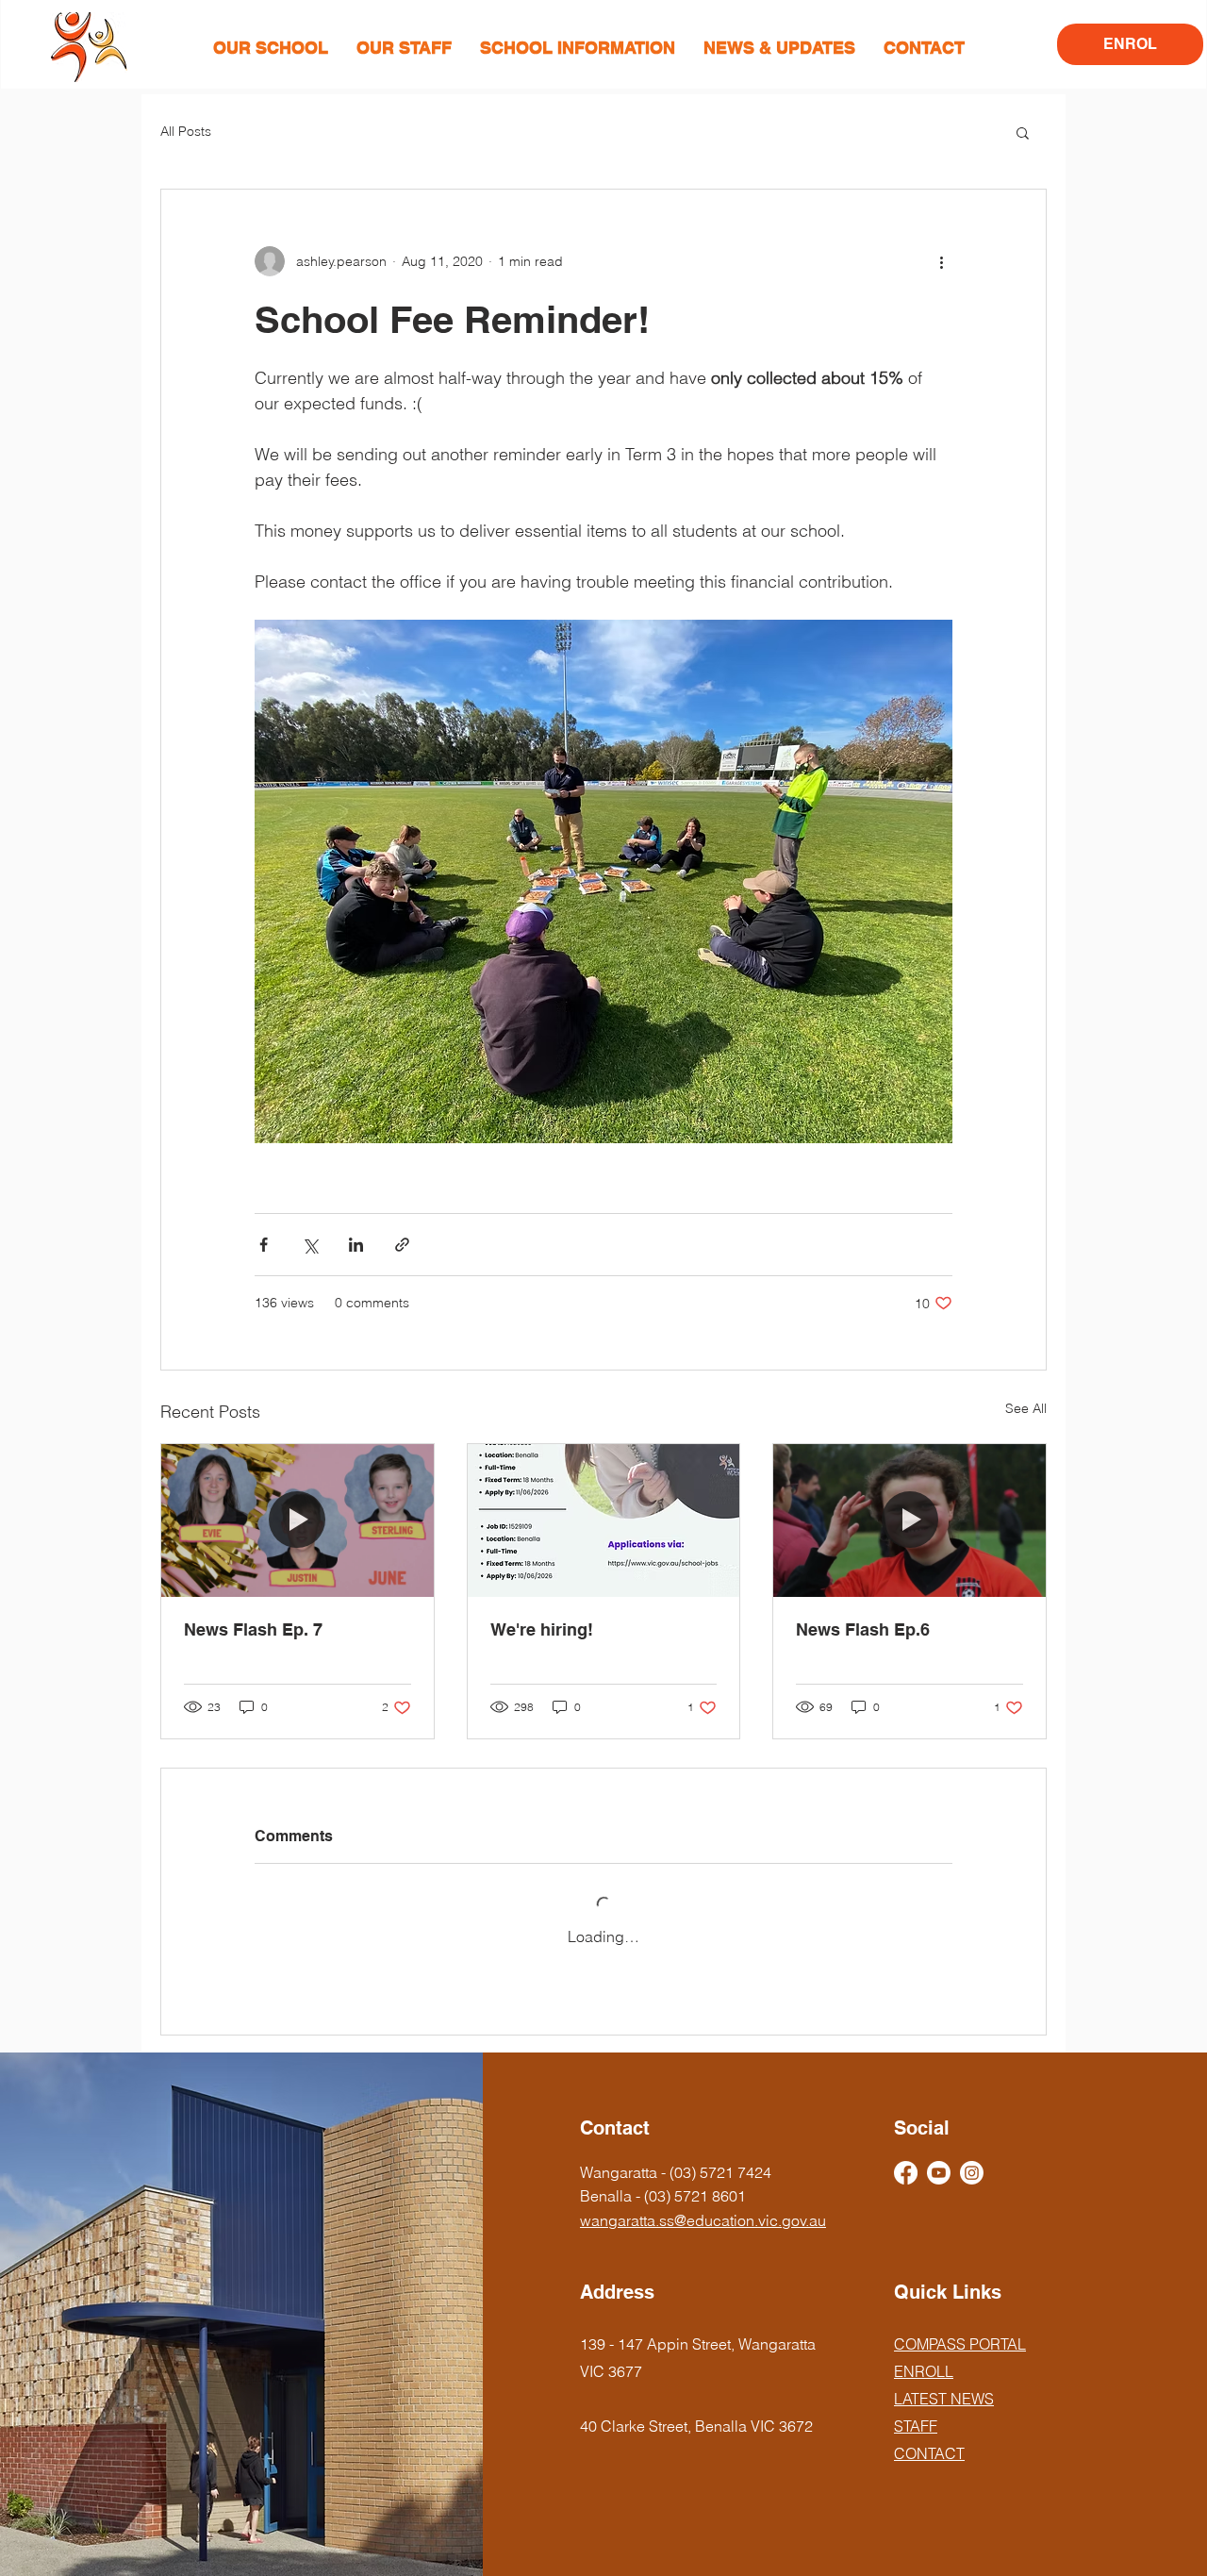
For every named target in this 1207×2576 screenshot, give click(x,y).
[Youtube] (939, 2173)
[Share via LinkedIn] (356, 1245)
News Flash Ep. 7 (253, 1629)
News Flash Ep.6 (863, 1629)
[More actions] (941, 261)
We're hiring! (542, 1629)
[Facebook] (906, 2173)
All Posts (186, 131)
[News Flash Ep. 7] (298, 1521)
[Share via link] (402, 1245)
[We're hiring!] (604, 1521)
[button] (271, 48)
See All (1026, 1408)
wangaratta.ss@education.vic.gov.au (703, 2220)
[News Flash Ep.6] (909, 1521)
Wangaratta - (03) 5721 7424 (676, 2172)
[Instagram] (972, 2173)
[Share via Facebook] (264, 1245)
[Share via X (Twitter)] (310, 1245)
